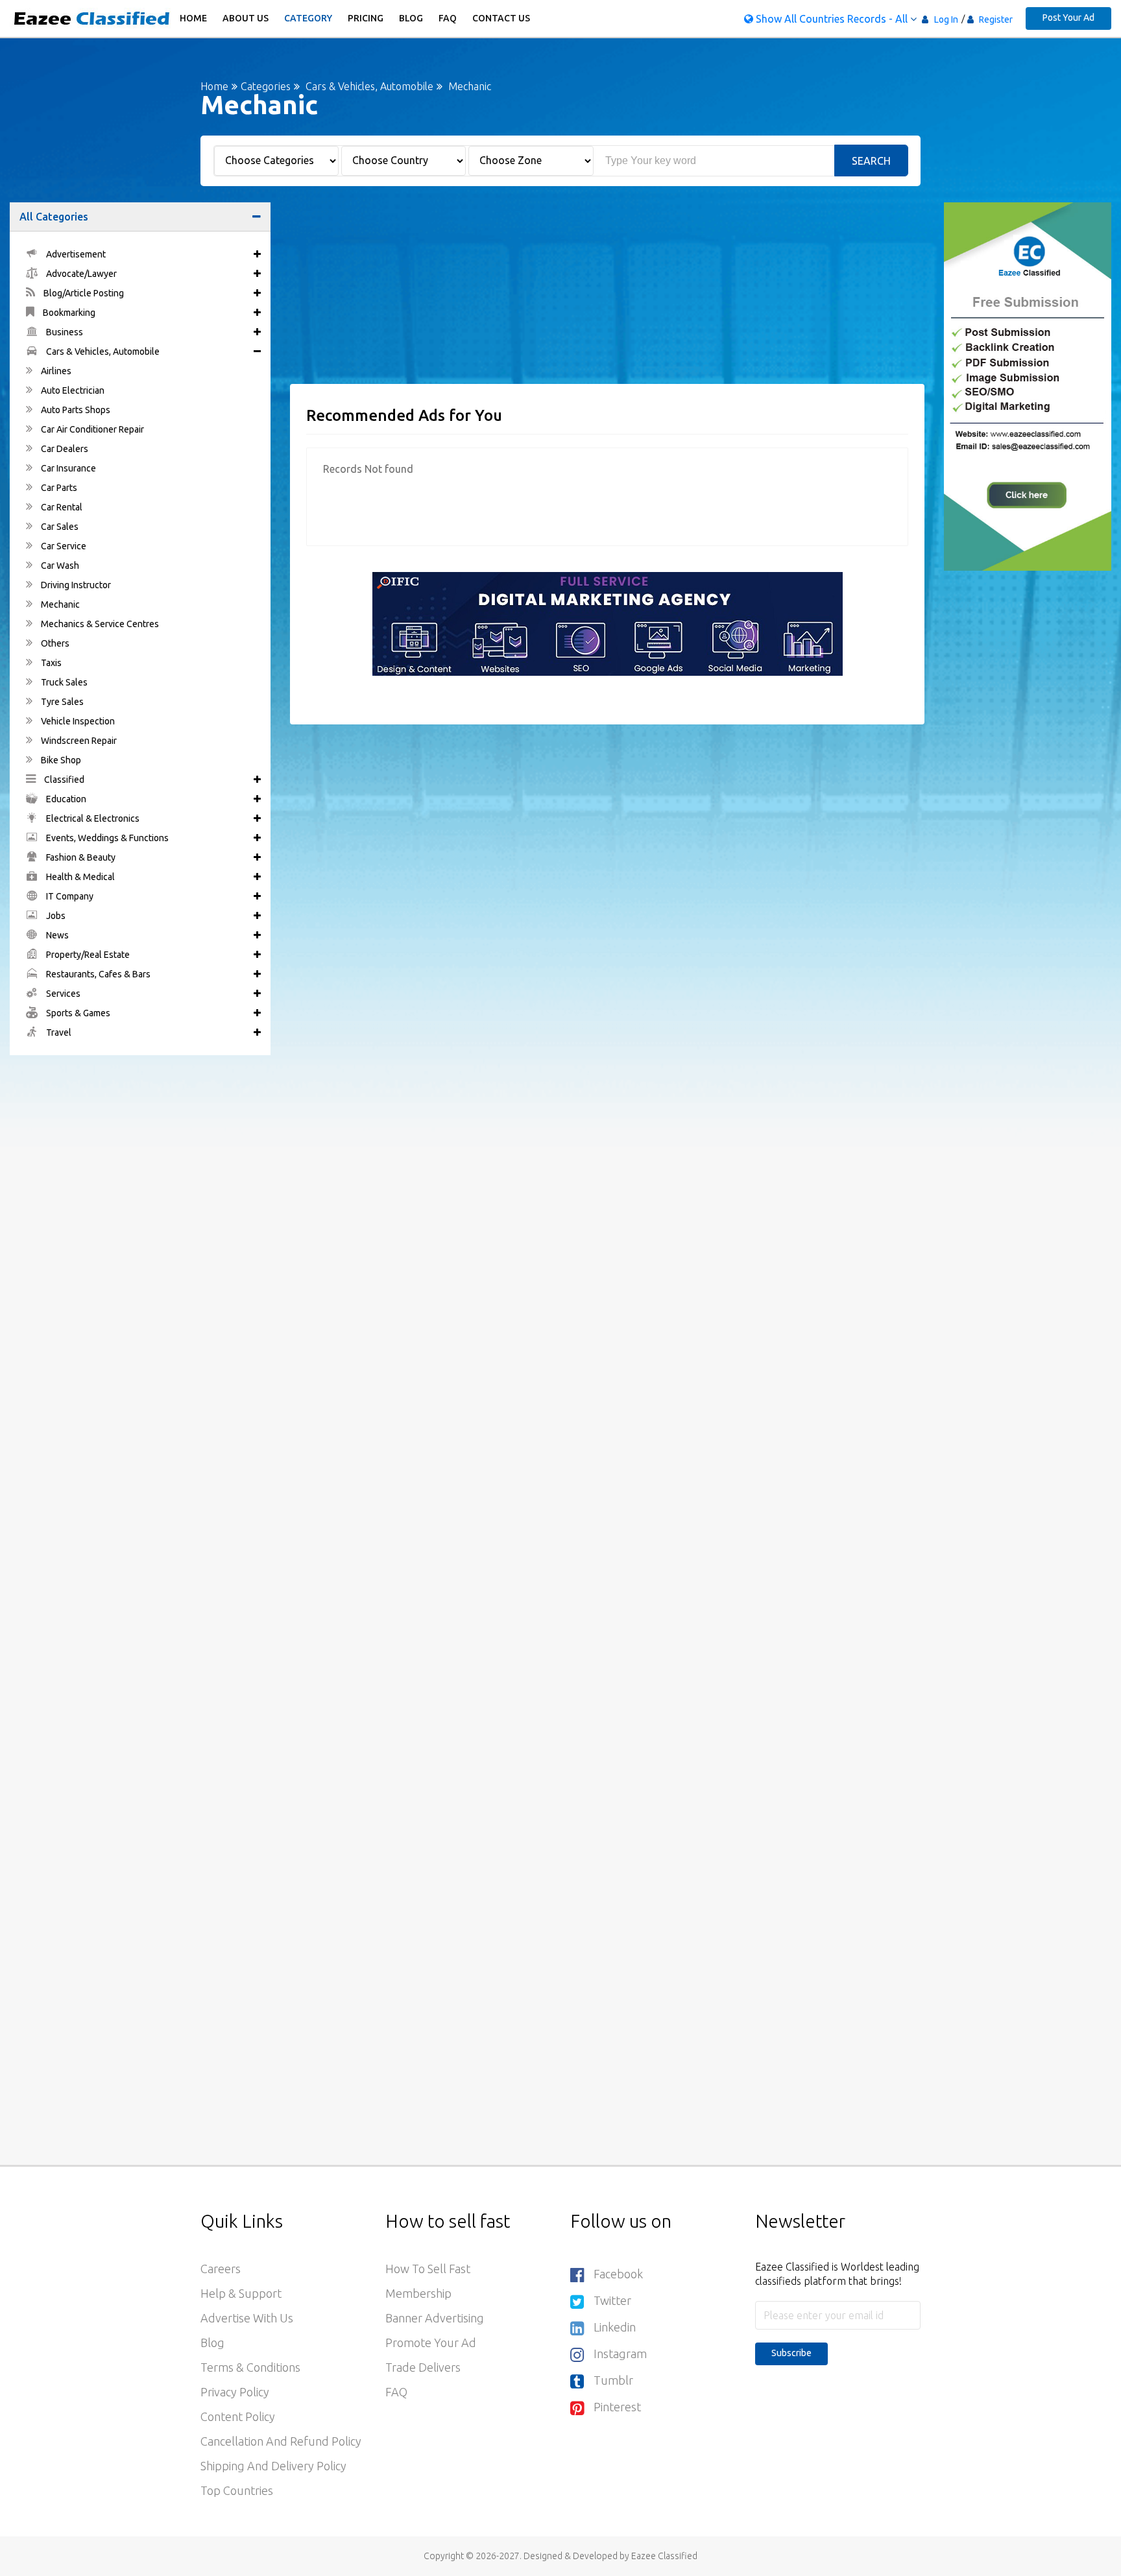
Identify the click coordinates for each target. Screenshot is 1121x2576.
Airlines (55, 371)
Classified (63, 780)
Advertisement (75, 254)
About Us (246, 18)
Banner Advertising (435, 2318)
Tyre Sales (61, 702)
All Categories (54, 217)
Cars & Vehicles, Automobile (369, 86)
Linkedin (615, 2327)
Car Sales (59, 527)
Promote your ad (431, 2343)
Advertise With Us (247, 2318)
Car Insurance (67, 468)
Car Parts (58, 488)
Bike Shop (60, 760)
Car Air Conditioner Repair (91, 429)
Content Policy (238, 2416)
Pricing (366, 18)
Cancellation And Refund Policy (281, 2441)
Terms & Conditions (250, 2367)
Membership (418, 2293)
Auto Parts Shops (75, 410)
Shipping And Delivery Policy (273, 2466)
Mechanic (59, 604)
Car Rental (61, 507)
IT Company (69, 896)
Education (65, 799)
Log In (946, 19)
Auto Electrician (72, 390)
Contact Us (501, 18)
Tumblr (613, 2380)
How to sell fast (428, 2269)
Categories (266, 86)
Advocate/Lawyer (80, 274)
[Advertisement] (607, 293)
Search (871, 161)
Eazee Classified (664, 2556)
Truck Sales (63, 682)
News (56, 935)
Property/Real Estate (87, 955)
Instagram (620, 2354)
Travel (58, 1032)
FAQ (448, 18)
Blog (411, 18)
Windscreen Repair (78, 741)
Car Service (63, 546)
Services (62, 994)
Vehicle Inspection (77, 721)
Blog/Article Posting (83, 293)
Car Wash (59, 566)
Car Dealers (64, 449)
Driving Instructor (75, 585)
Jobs (55, 916)
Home (193, 18)
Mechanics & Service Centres (99, 624)
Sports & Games (77, 1013)
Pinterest (617, 2407)
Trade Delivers (423, 2367)
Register (995, 19)
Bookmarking (68, 313)
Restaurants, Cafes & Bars (97, 974)
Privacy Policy (235, 2392)
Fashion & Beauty (80, 857)
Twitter (612, 2300)
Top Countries (237, 2490)
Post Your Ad (1068, 18)
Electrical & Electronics (92, 818)
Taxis (50, 663)
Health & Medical (79, 877)
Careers (221, 2269)
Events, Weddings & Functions (106, 838)
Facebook (618, 2274)
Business (64, 332)
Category (308, 18)
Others (54, 643)
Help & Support (241, 2293)
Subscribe (791, 2353)
